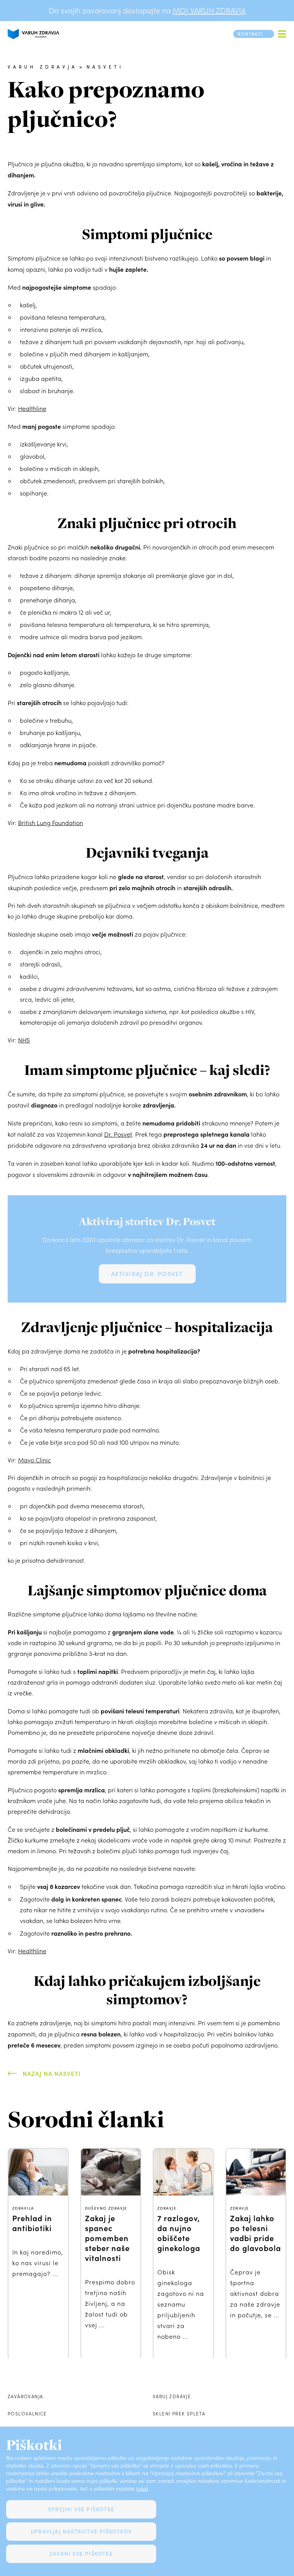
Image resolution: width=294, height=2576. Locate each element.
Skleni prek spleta (179, 2414)
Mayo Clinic (34, 1460)
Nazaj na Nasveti (52, 2073)
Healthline (32, 408)
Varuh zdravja (43, 67)
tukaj (142, 2488)
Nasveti (105, 67)
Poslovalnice (27, 2414)
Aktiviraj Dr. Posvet (147, 1274)
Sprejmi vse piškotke (81, 2509)
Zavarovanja (25, 2396)
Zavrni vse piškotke (81, 2554)
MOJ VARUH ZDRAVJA (209, 10)
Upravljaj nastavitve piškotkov (81, 2531)
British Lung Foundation (51, 823)
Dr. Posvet (118, 1134)
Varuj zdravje (172, 2396)
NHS (24, 1040)
